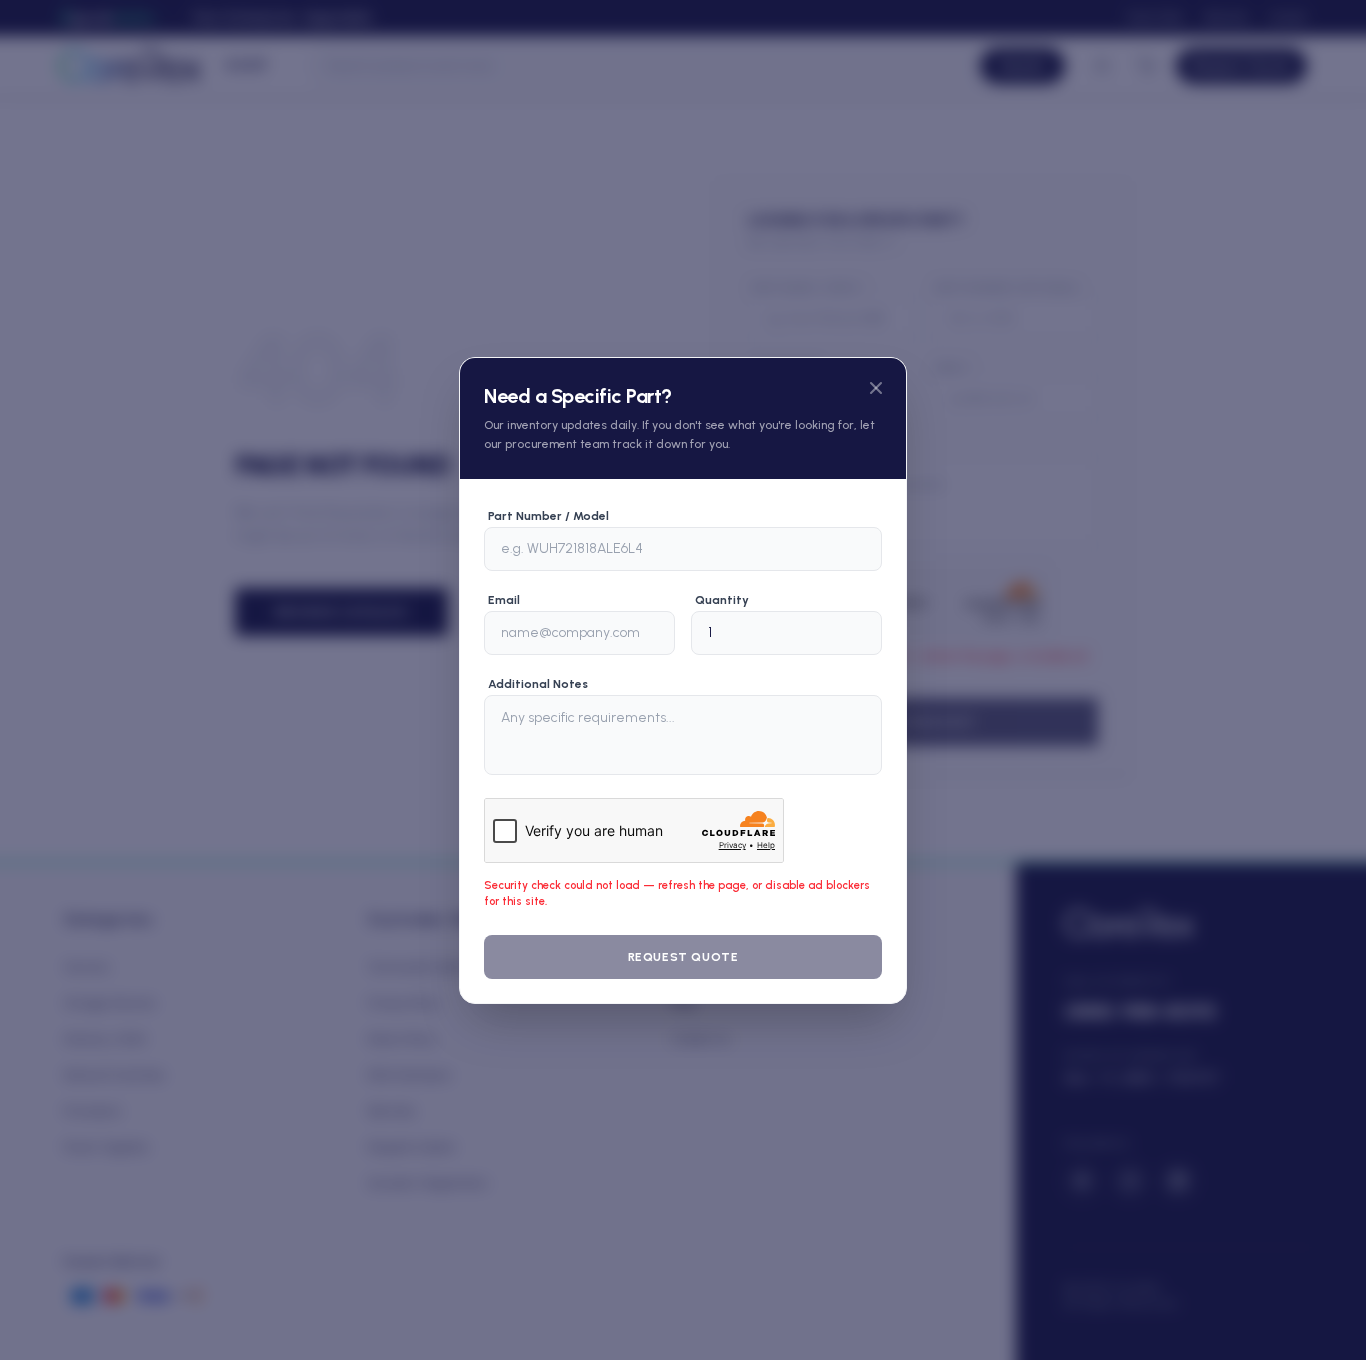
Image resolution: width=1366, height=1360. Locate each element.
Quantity (722, 600)
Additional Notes (538, 684)
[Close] (876, 388)
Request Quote (683, 957)
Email (504, 600)
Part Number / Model (548, 516)
